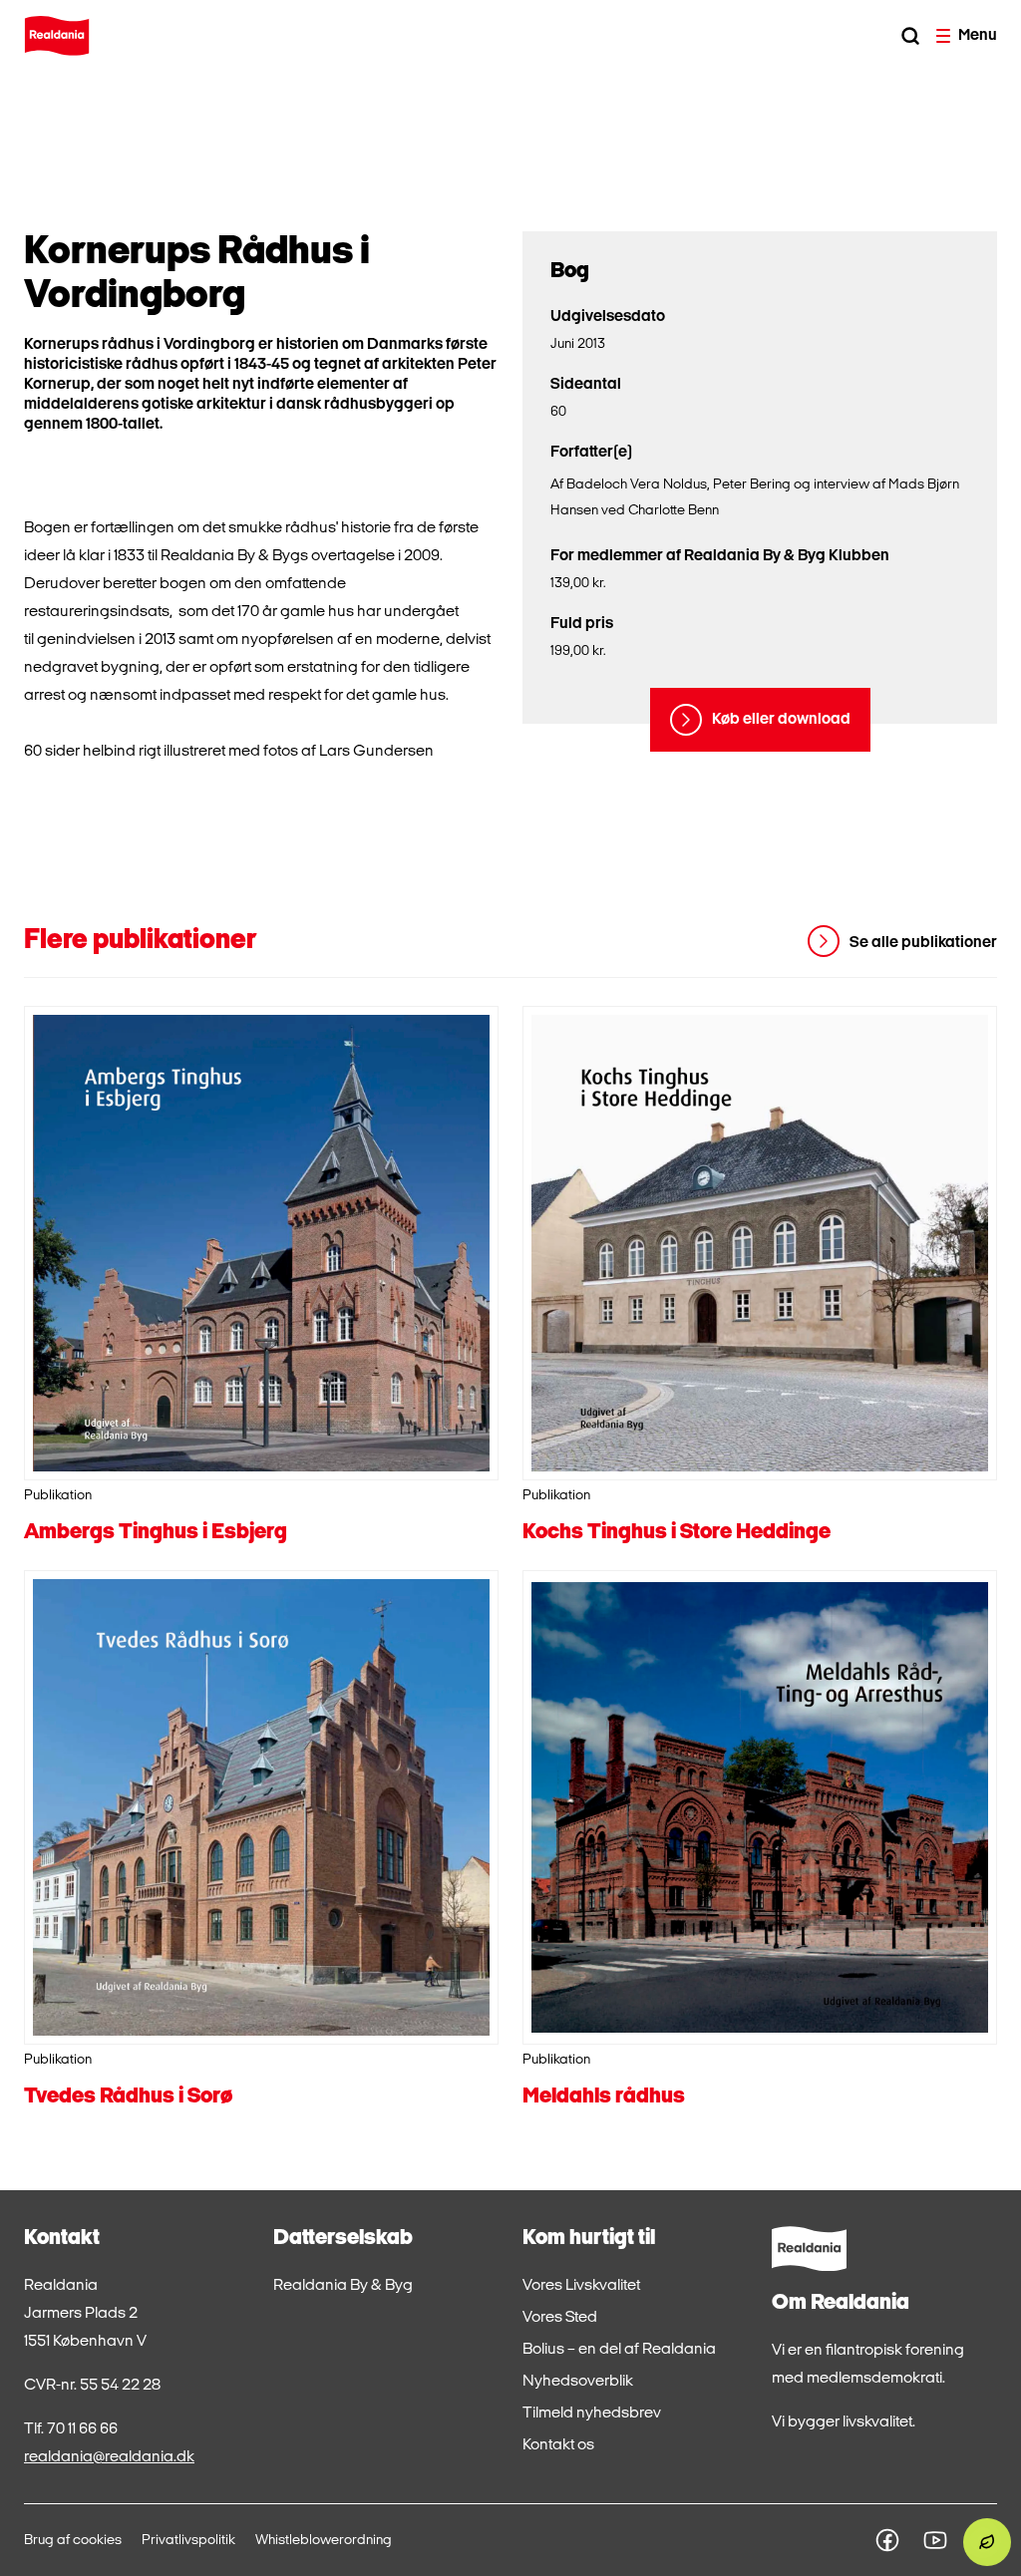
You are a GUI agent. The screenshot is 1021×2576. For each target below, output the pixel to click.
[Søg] (910, 36)
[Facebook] (887, 2540)
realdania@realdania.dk (109, 2457)
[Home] (57, 36)
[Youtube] (935, 2540)
